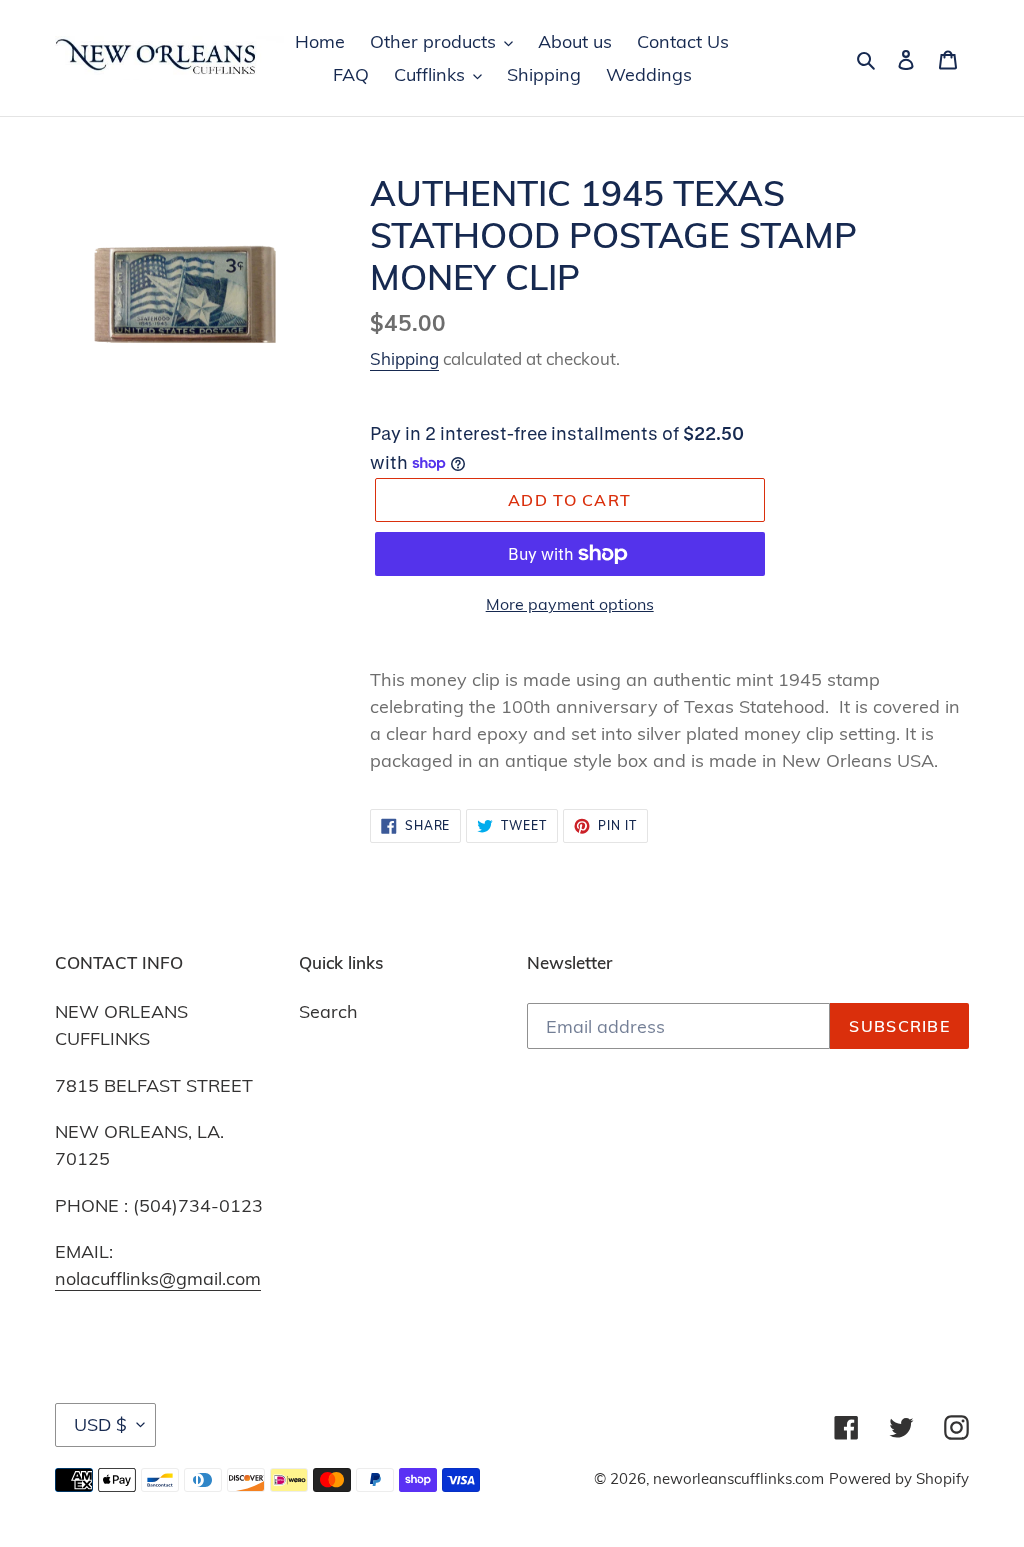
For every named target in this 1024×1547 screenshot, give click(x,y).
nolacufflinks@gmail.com (158, 1278)
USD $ (100, 1424)
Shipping (404, 358)
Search (328, 1011)
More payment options (570, 604)
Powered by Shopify (899, 1478)
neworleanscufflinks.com (738, 1478)
